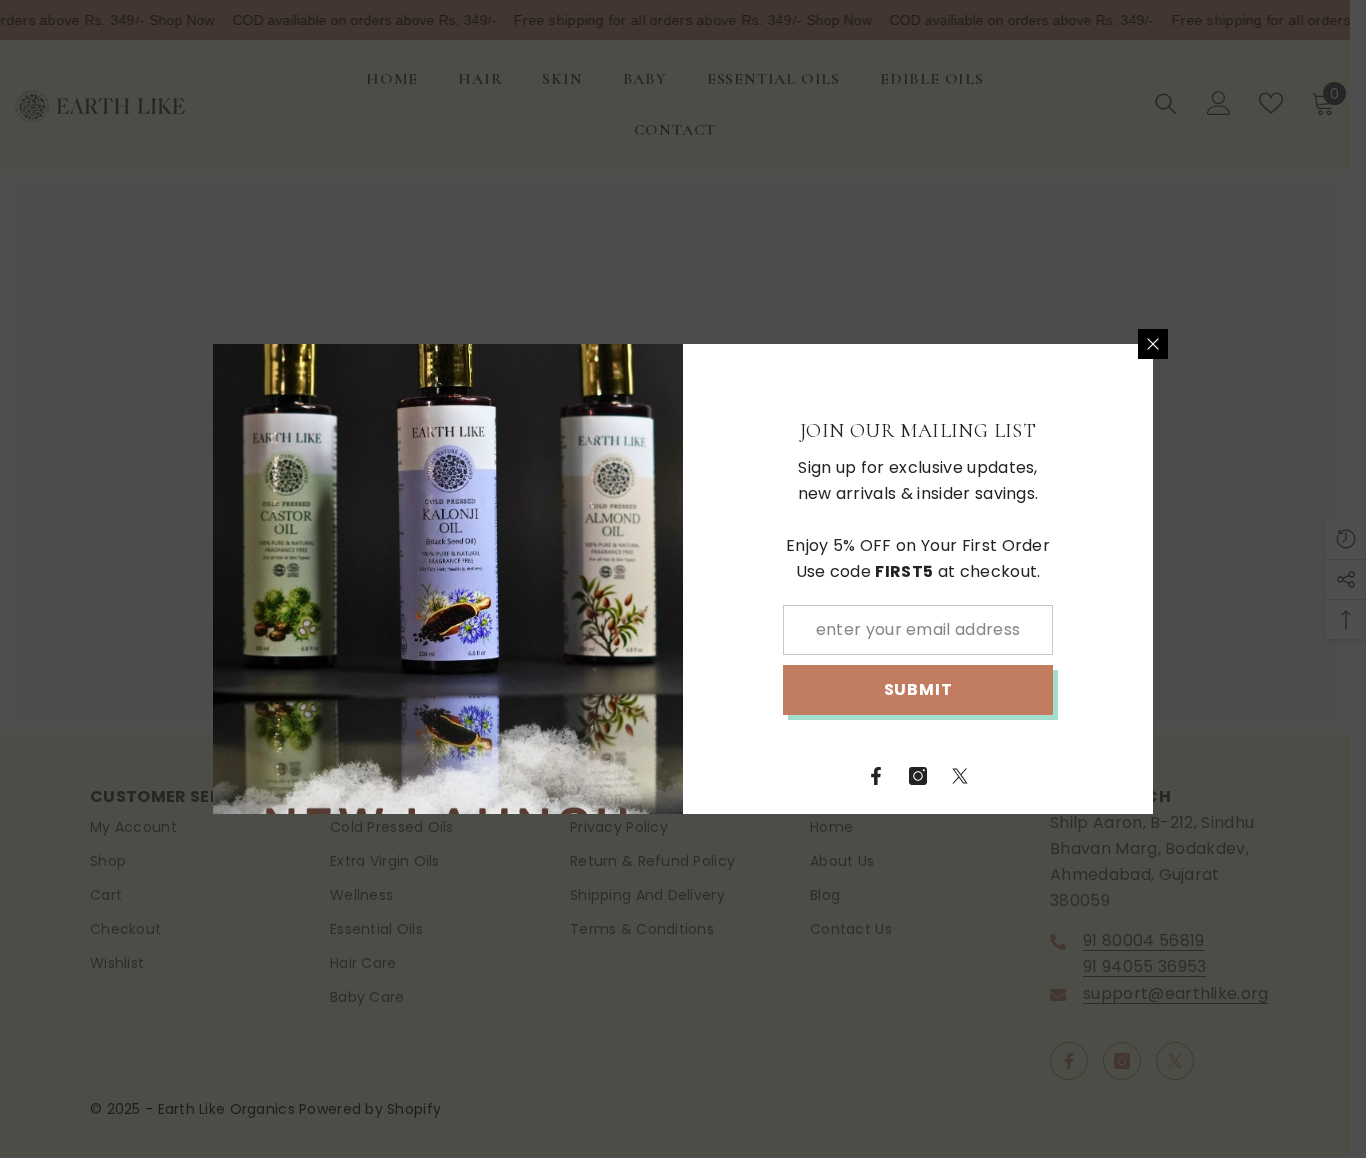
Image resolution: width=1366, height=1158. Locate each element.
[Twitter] (960, 776)
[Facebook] (876, 776)
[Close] (1153, 344)
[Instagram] (918, 776)
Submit (918, 689)
